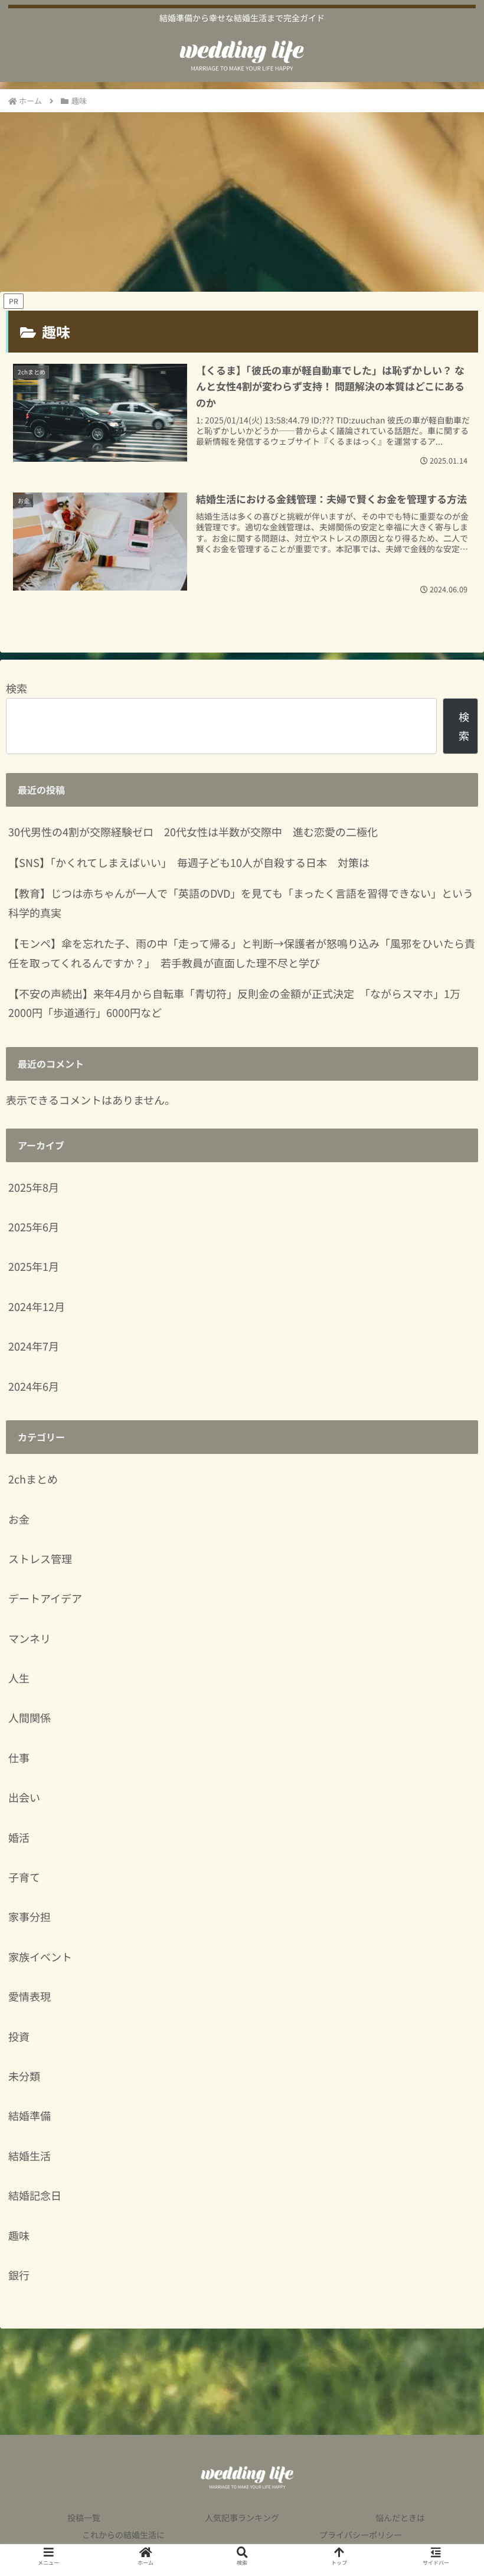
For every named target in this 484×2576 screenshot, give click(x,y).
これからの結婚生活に (123, 2535)
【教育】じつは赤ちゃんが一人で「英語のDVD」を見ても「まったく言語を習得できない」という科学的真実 (241, 902)
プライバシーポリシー (361, 2535)
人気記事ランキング (242, 2518)
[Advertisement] (242, 202)
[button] (447, 1960)
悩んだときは (400, 2518)
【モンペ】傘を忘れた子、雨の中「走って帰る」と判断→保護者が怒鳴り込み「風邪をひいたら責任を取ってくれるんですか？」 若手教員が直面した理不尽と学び (242, 953)
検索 (17, 688)
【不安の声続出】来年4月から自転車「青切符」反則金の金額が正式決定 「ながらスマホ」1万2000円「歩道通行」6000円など (234, 1003)
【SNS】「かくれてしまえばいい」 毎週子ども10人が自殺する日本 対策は (189, 862)
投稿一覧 (84, 2518)
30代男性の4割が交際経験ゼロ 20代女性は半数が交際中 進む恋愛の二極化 (193, 832)
